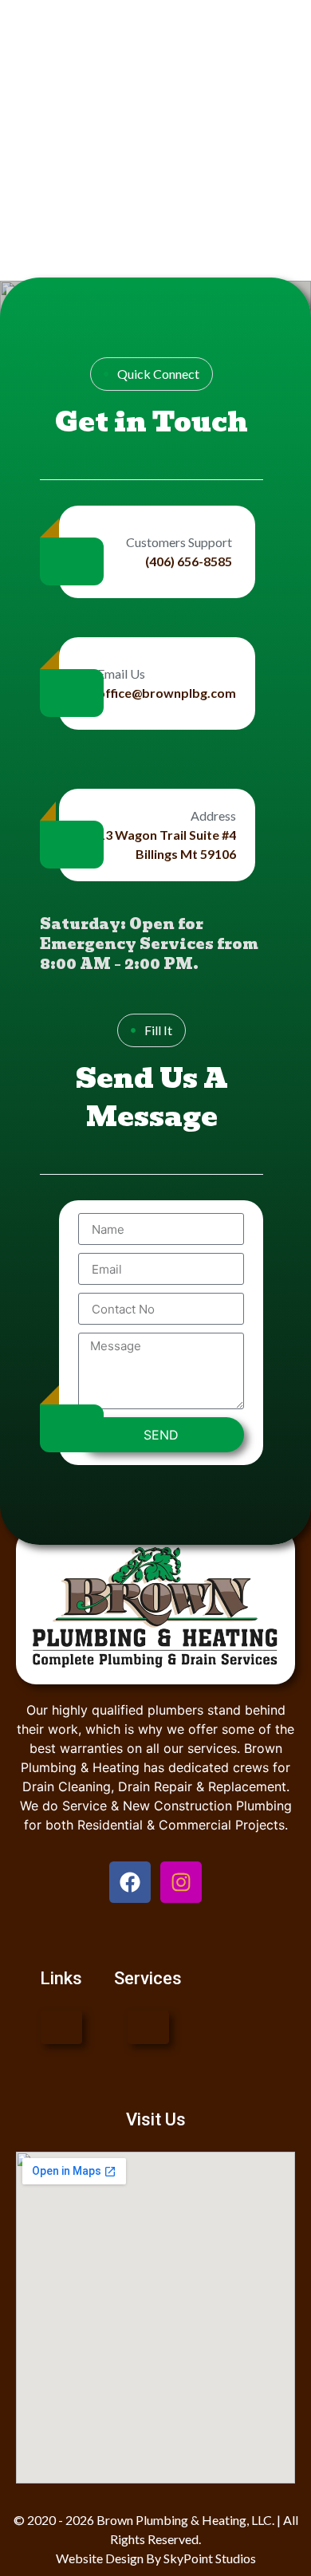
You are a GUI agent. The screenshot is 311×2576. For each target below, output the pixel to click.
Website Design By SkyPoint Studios (156, 2558)
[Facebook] (130, 1882)
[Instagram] (181, 1882)
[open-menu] (61, 2027)
